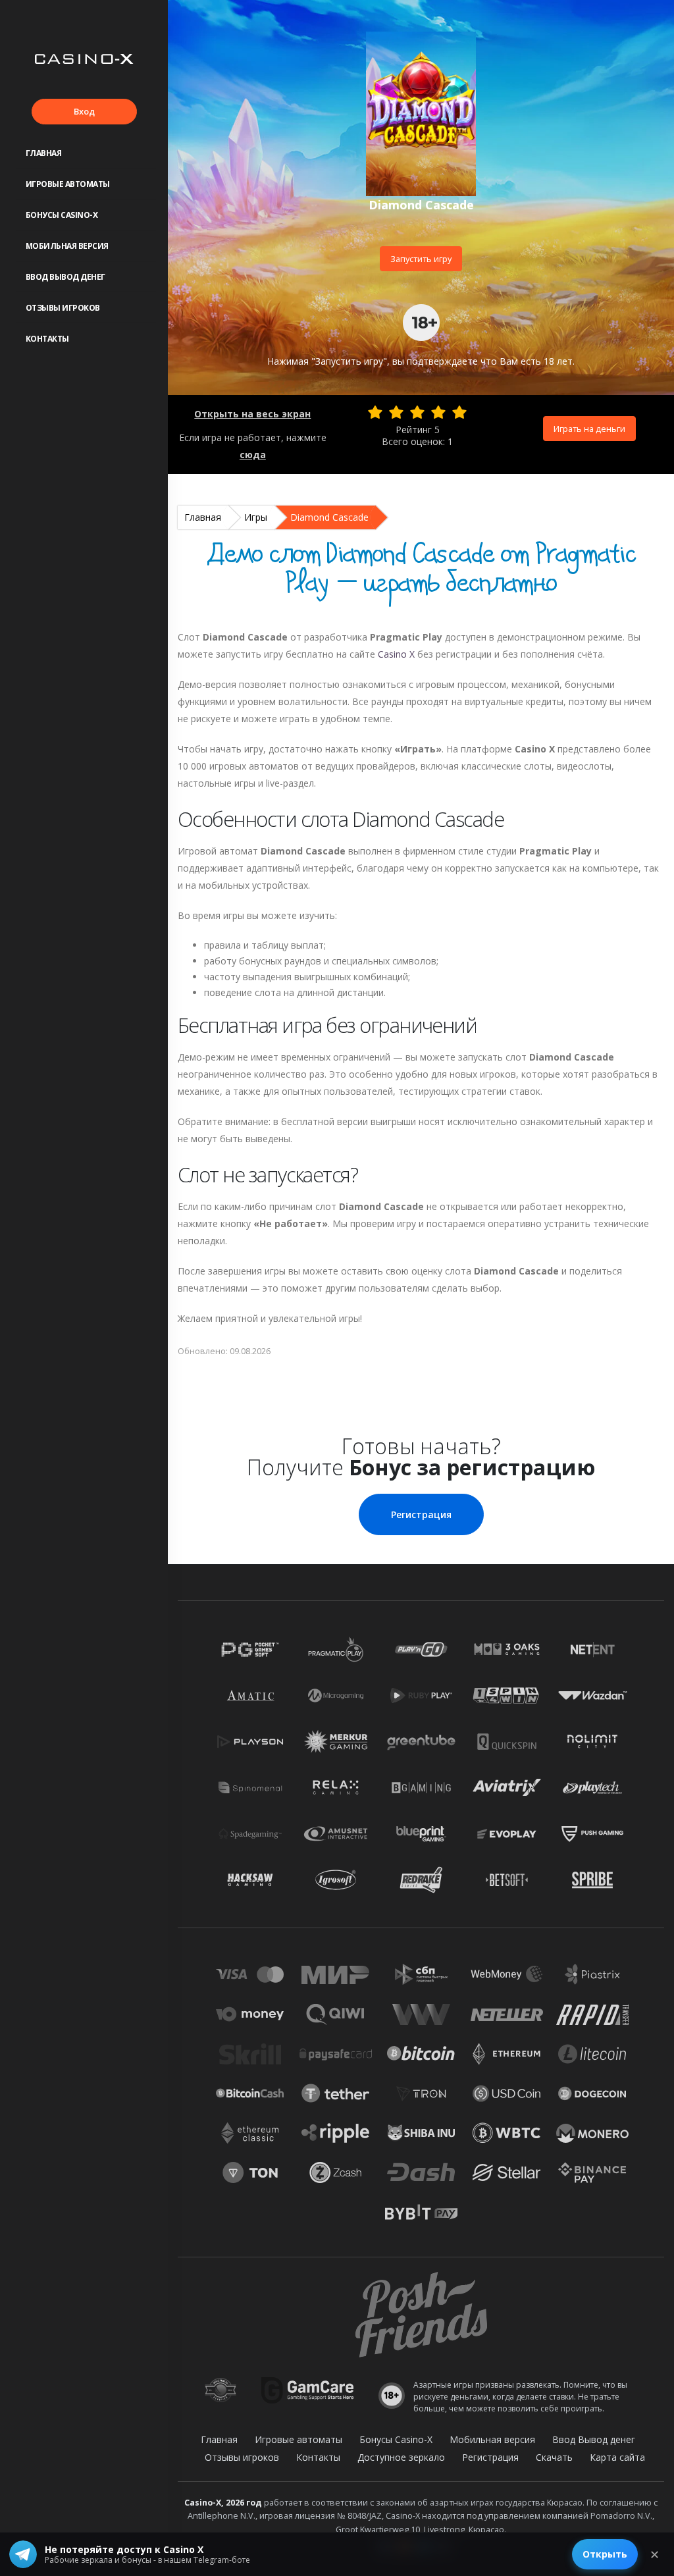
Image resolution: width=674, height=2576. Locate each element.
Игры (256, 517)
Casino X (396, 654)
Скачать (554, 2457)
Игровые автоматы (68, 184)
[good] (438, 412)
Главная (44, 153)
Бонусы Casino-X (62, 215)
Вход (84, 111)
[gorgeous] (459, 412)
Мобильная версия (67, 246)
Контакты (47, 339)
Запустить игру (421, 259)
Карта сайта (617, 2457)
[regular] (417, 412)
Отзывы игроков (63, 308)
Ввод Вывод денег (65, 277)
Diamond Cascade (329, 517)
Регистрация (421, 1514)
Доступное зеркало (401, 2457)
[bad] (375, 412)
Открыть (605, 2554)
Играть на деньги (589, 429)
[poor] (396, 412)
